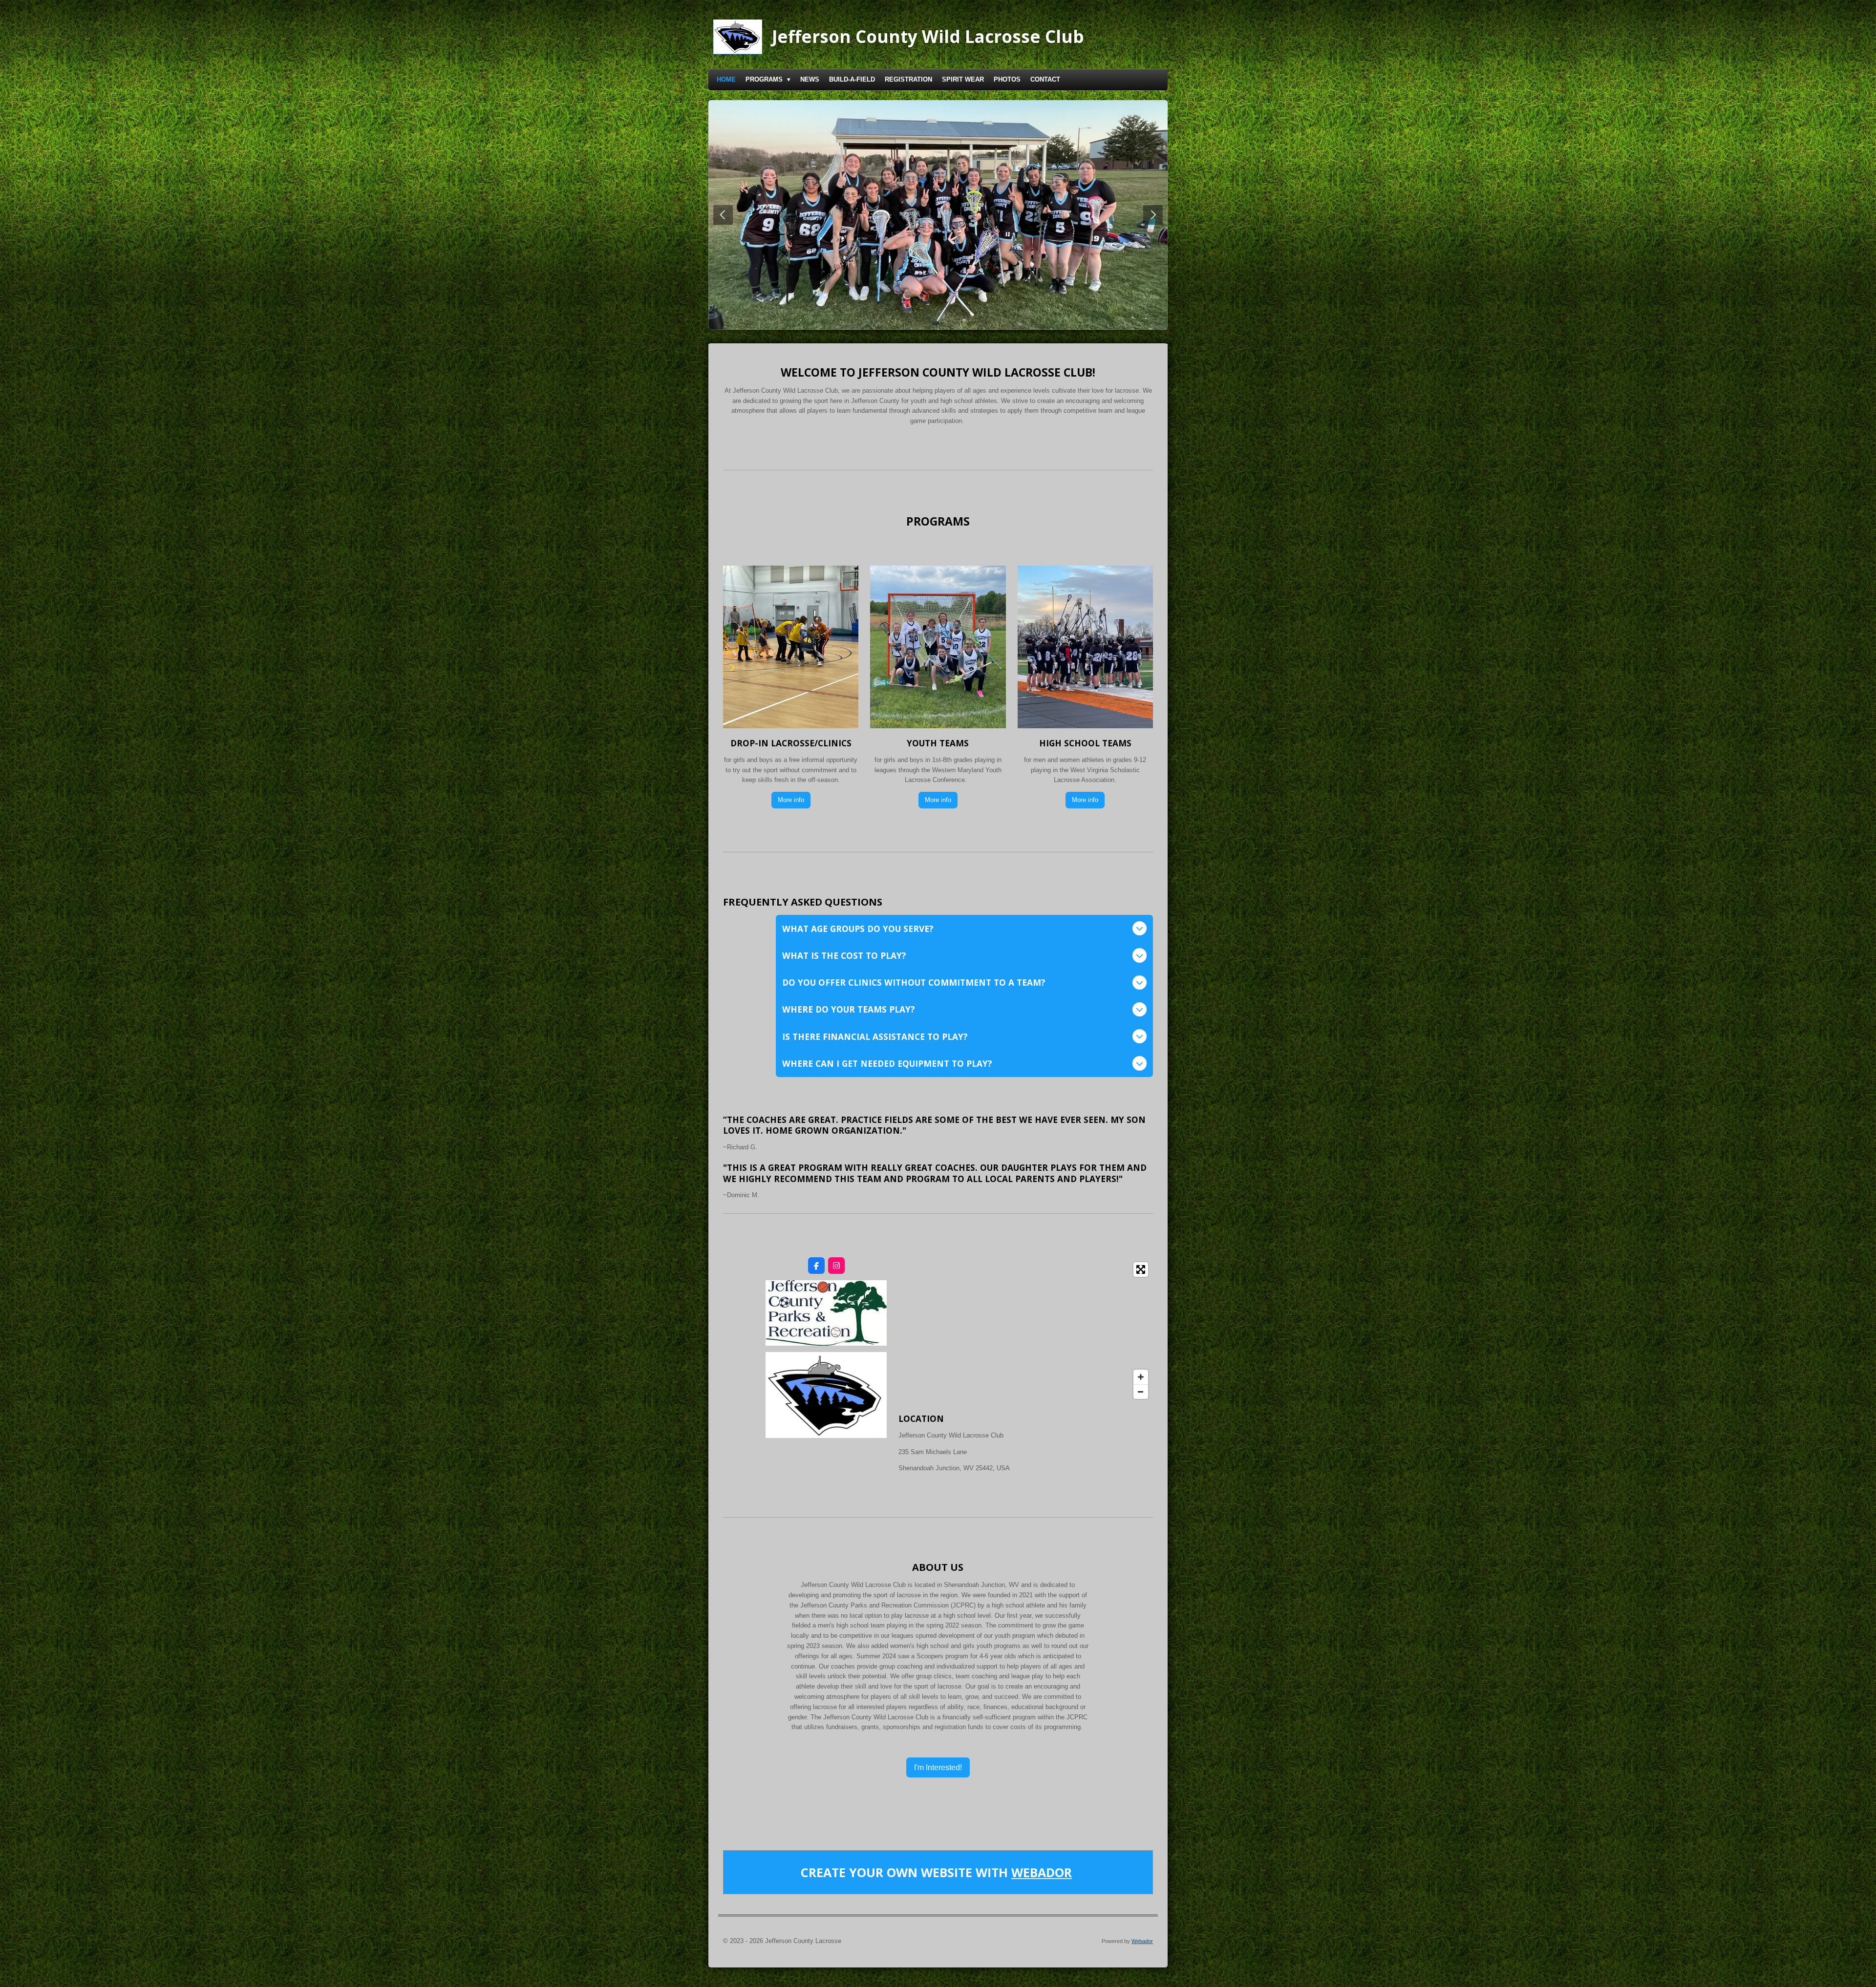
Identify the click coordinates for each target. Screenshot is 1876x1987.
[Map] (1026, 1331)
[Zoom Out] (1141, 1392)
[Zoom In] (1141, 1377)
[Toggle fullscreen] (1141, 1269)
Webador (1042, 1872)
